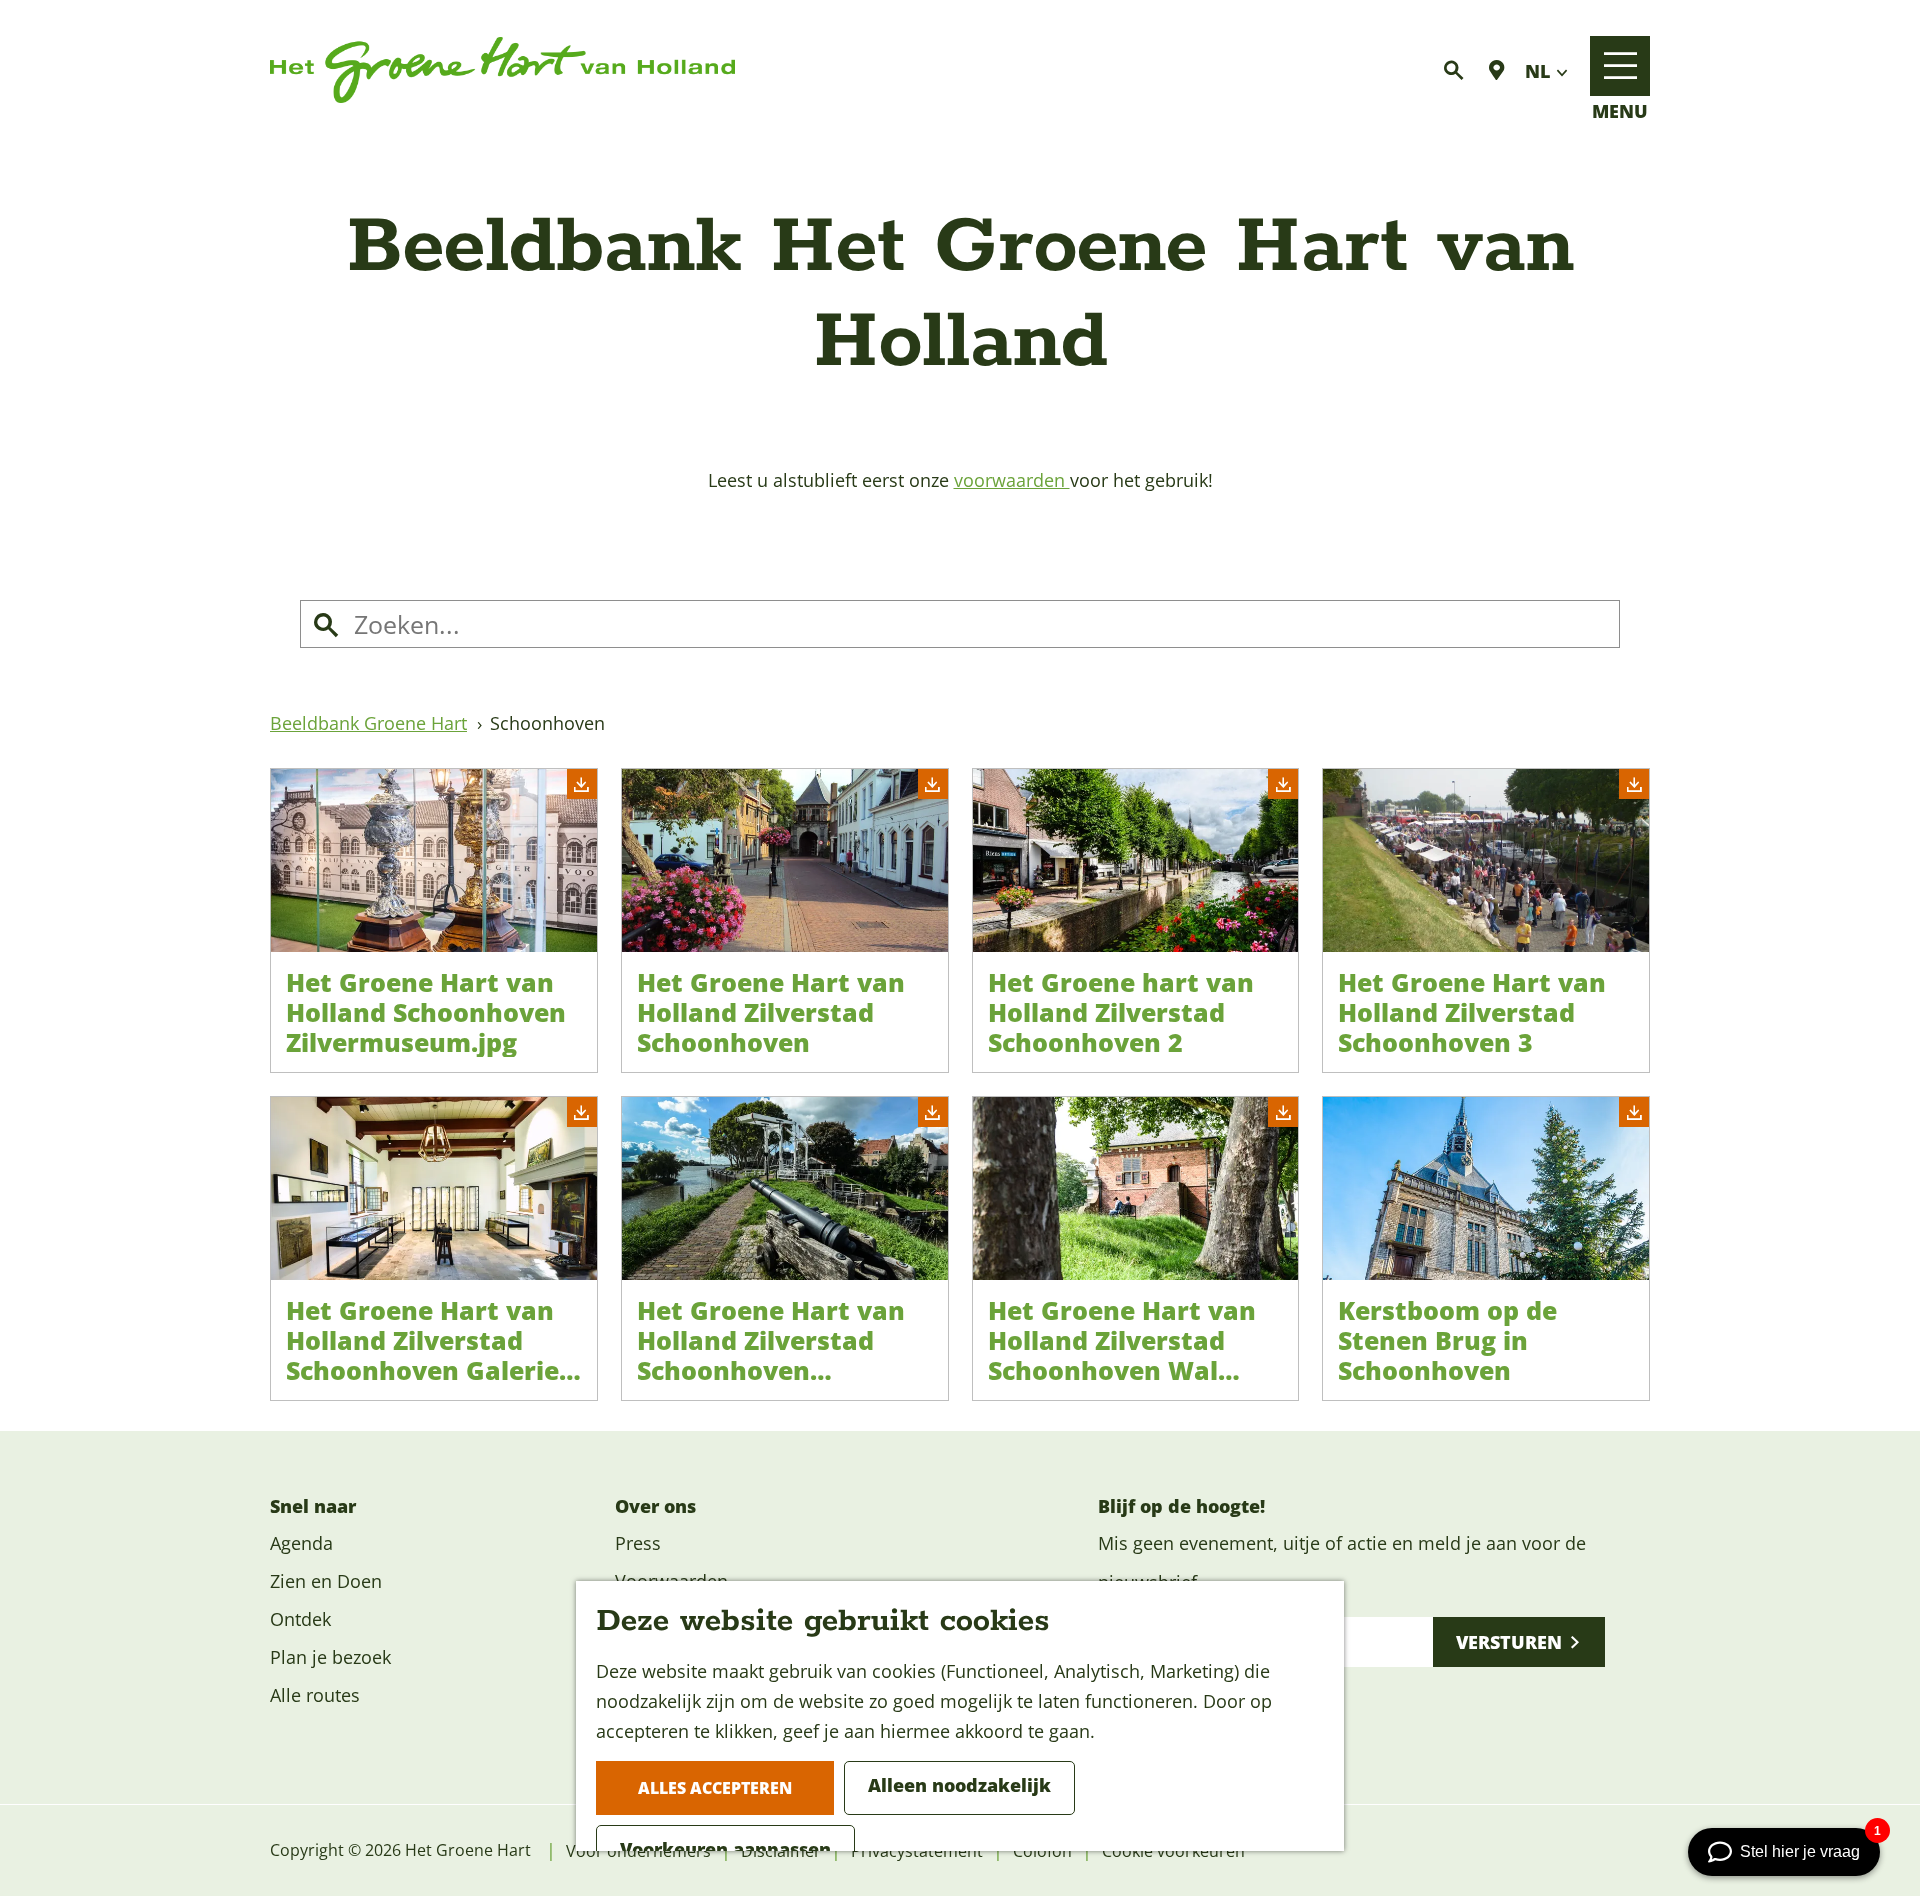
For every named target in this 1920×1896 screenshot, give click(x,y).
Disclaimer (781, 1851)
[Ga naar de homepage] (502, 70)
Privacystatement (917, 1851)
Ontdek (300, 1619)
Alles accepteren (715, 1788)
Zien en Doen (326, 1581)
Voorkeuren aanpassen (725, 1849)
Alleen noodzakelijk (959, 1785)
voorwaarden (1012, 480)
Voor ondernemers (638, 1851)
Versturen (1509, 1642)
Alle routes (315, 1695)
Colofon (1042, 1851)
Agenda (301, 1543)
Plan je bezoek (330, 1657)
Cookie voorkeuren (1173, 1851)
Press (638, 1543)
